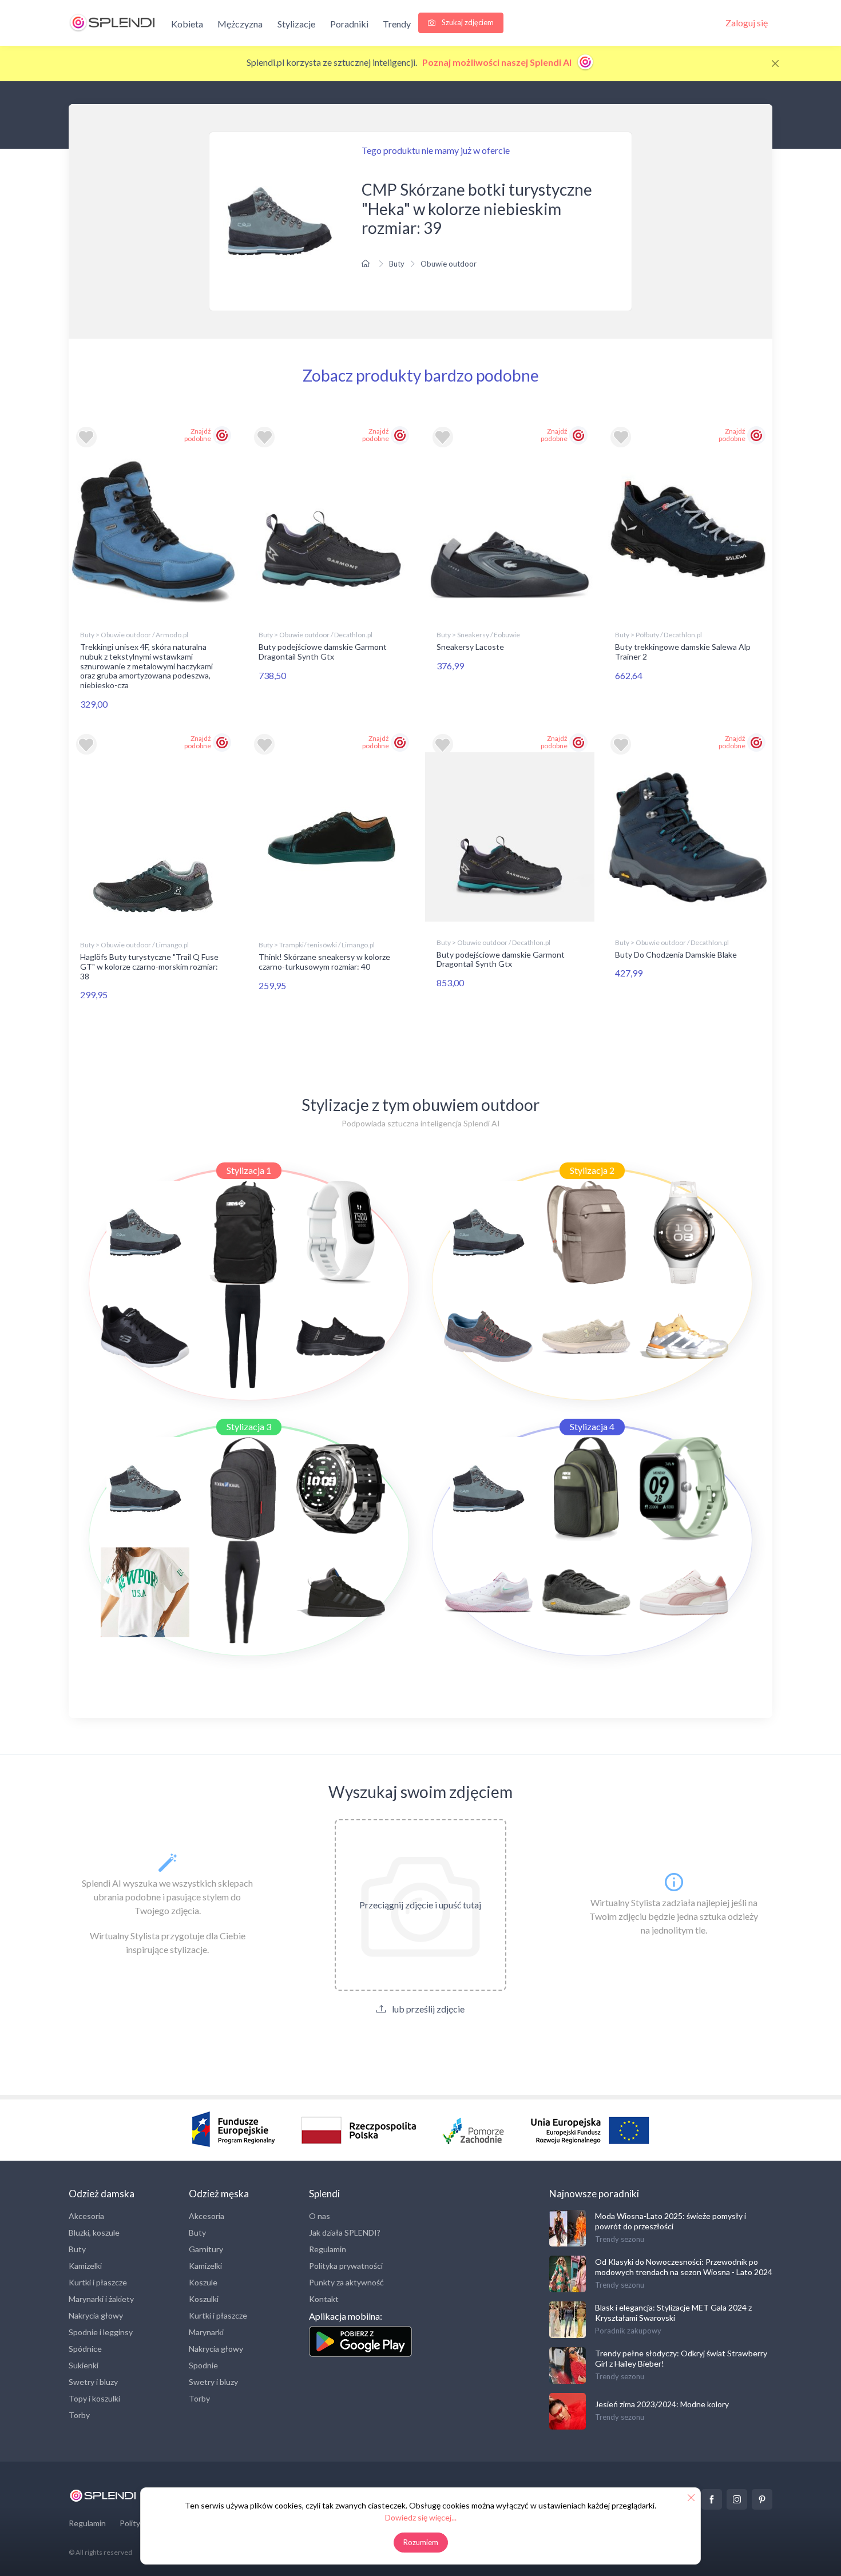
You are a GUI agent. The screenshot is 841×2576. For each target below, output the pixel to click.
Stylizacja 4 (592, 1426)
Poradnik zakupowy (628, 2331)
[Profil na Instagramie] (737, 2499)
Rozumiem (421, 2542)
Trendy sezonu (620, 2239)
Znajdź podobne (198, 435)
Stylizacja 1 (249, 1170)
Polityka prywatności (346, 2266)
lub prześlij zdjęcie (427, 2009)
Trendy (397, 24)
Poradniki (349, 24)
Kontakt (324, 2299)
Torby (79, 2415)
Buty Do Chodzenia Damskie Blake (676, 954)
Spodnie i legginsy (101, 2332)
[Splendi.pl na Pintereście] (762, 2499)
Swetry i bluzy (93, 2382)
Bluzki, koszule (94, 2232)
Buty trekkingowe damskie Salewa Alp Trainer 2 (683, 652)
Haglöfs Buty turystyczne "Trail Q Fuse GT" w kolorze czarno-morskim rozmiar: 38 (149, 967)
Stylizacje (296, 24)
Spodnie (203, 2365)
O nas (320, 2216)
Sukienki (84, 2365)
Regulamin (328, 2249)
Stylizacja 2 (592, 1170)
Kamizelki (85, 2266)
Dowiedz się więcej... (421, 2517)
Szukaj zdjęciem (467, 22)
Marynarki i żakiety (101, 2299)
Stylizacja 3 (249, 1426)
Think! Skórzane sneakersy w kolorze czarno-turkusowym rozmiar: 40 (324, 962)
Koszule (203, 2282)
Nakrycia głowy (96, 2315)
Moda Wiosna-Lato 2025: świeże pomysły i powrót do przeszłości (671, 2221)
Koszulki (204, 2299)
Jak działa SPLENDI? (345, 2232)
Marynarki (206, 2332)
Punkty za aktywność (346, 2282)
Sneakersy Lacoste (470, 647)
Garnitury (206, 2249)
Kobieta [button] (187, 24)
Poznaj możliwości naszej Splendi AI (498, 62)
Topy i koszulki (94, 2398)
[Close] (775, 63)
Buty (397, 264)
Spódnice (85, 2349)
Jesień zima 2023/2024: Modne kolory (662, 2404)
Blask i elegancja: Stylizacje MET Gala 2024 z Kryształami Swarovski (673, 2313)
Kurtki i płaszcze (98, 2282)
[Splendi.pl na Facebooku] (712, 2499)
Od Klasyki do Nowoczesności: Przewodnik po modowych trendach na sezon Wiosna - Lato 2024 (684, 2267)
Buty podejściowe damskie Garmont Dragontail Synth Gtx (323, 652)
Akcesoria (86, 2216)
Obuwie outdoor (449, 264)
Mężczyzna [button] (240, 24)
